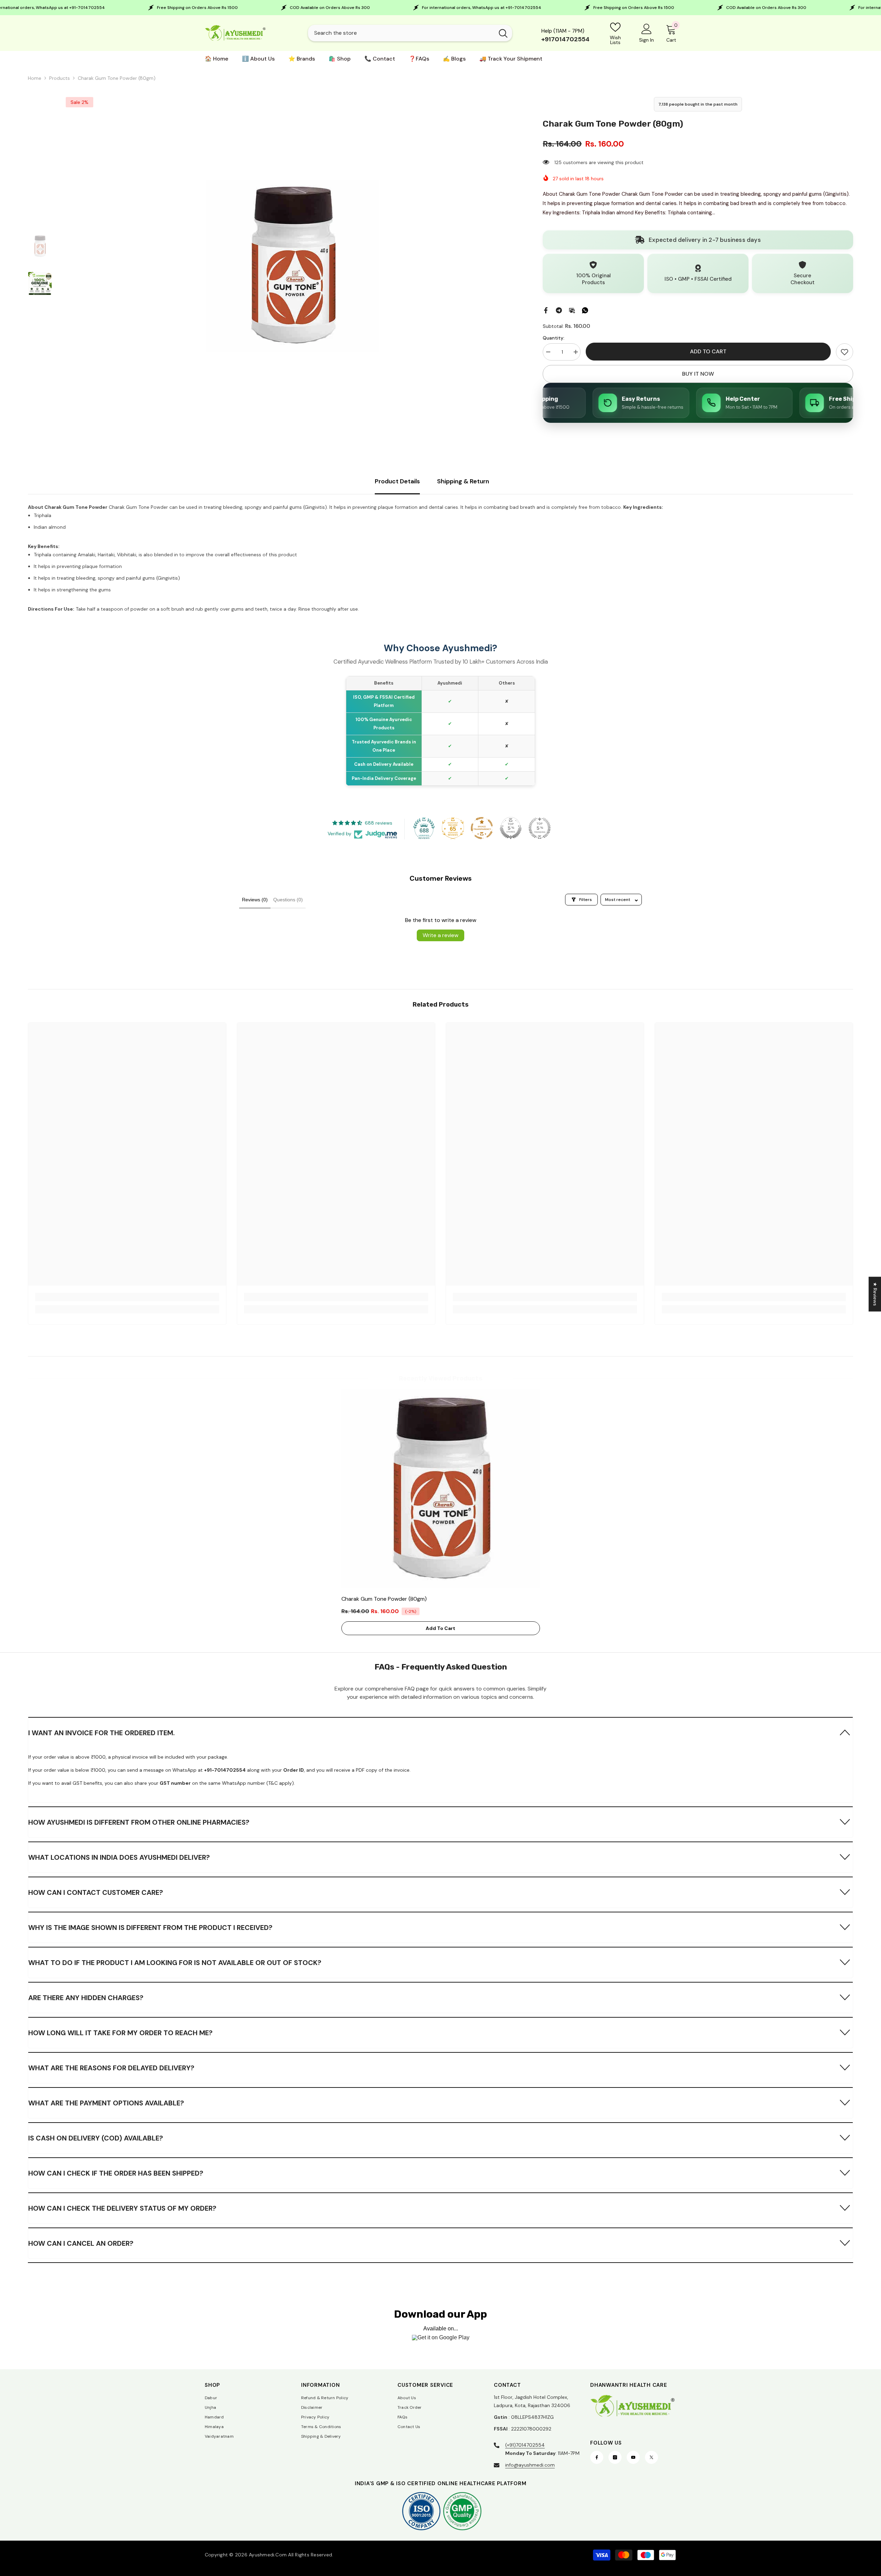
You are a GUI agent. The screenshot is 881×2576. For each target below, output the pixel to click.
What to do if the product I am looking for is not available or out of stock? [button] (175, 1963)
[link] (845, 352)
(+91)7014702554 (525, 2445)
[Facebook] (546, 310)
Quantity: (554, 338)
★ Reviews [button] (875, 1294)
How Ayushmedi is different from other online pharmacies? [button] (139, 1822)
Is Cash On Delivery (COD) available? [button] (96, 2138)
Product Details (397, 481)
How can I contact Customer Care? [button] (96, 1892)
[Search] (410, 33)
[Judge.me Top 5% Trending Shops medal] (540, 828)
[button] (440, 1732)
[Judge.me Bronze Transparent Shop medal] (482, 828)
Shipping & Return (463, 481)
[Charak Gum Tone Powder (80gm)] (441, 1489)
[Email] (572, 310)
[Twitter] (651, 2457)
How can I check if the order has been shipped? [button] (116, 2173)
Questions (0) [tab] (288, 900)
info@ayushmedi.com (530, 2465)
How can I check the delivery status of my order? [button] (122, 2208)
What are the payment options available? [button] (106, 2103)
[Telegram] (559, 310)
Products (60, 78)
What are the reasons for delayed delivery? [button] (111, 2068)
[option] (292, 266)
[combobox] (401, 33)
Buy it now (698, 374)
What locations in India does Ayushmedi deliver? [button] (119, 1857)
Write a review (440, 935)
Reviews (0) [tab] (255, 900)
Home (35, 78)
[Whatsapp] (585, 310)
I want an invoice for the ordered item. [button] (102, 1733)
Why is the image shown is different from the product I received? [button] (150, 1928)
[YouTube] (633, 2457)
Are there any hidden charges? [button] (86, 1998)
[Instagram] (615, 2457)
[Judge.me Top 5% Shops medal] (511, 828)
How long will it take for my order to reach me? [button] (120, 2033)
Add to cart (708, 351)
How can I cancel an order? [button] (81, 2243)
